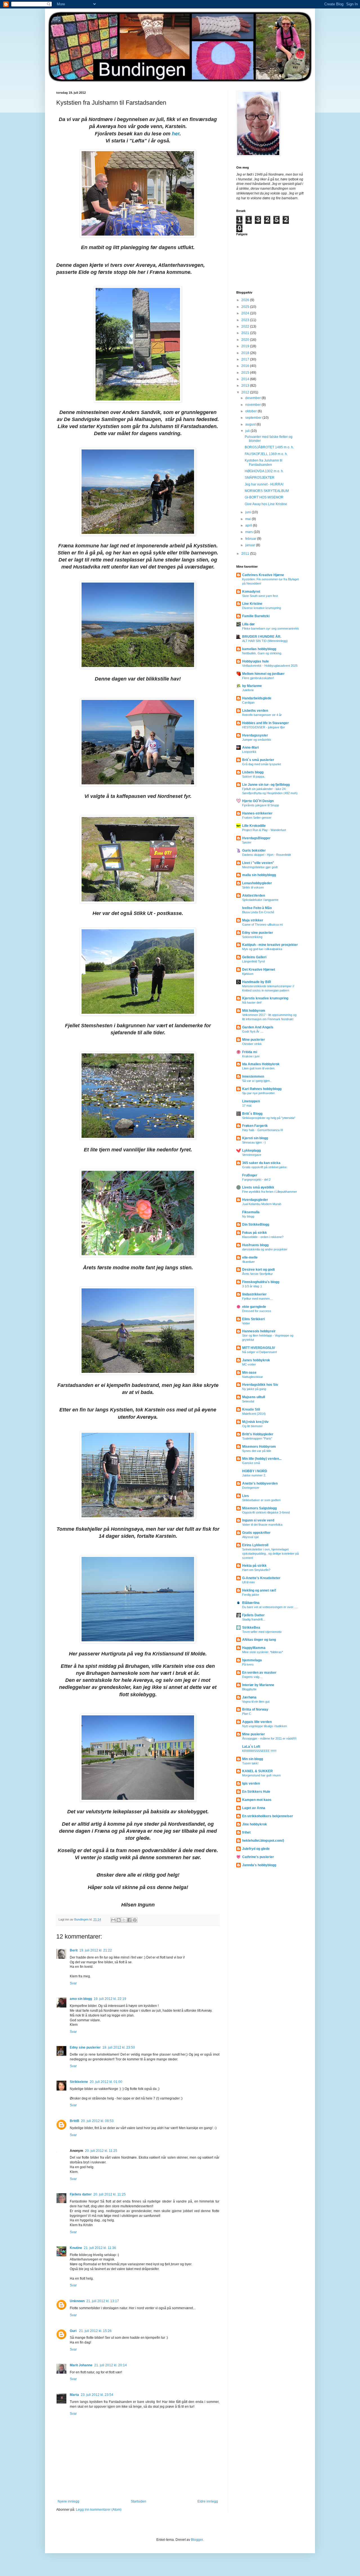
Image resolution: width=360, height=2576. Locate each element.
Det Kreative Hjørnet (259, 970)
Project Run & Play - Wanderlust (264, 830)
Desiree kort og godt (258, 1270)
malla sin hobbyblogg (259, 875)
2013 (246, 386)
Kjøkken (248, 974)
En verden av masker (259, 1673)
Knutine (76, 2248)
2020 (246, 340)
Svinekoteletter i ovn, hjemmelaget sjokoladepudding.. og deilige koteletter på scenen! (270, 1554)
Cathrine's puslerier (258, 1857)
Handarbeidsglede (257, 698)
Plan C (247, 1714)
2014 (246, 379)
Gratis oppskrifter (256, 1533)
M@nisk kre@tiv (255, 1422)
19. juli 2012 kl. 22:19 (110, 1999)
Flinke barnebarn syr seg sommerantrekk (271, 628)
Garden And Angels (258, 1027)
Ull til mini (248, 1582)
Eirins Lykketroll (255, 1545)
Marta (74, 2395)
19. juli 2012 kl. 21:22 (96, 1950)
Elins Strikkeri (253, 1319)
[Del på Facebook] (129, 1920)
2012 (246, 392)
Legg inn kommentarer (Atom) (99, 2510)
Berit (74, 1950)
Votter (246, 1323)
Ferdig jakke (251, 1595)
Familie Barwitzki (256, 616)
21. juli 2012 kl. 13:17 (103, 2301)
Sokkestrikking (252, 937)
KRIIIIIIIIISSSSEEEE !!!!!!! (259, 1751)
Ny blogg (248, 1216)
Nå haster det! (252, 1002)
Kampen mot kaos (257, 1800)
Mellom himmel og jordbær (263, 674)
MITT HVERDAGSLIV (259, 1348)
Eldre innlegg (208, 2501)
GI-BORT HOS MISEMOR (264, 497)
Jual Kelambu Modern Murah (262, 1204)
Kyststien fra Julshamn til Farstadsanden (264, 462)
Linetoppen (251, 1101)
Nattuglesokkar (253, 1377)
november (253, 405)
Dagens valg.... (252, 1677)
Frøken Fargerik (255, 1126)
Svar (73, 1983)
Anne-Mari (250, 747)
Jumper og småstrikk (257, 740)
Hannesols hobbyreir (259, 1331)
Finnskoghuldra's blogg (261, 1282)
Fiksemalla (251, 1212)
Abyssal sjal (250, 1537)
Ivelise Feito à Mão (257, 908)
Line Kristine (252, 604)
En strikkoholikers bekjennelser (268, 1816)
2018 (246, 353)
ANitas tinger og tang (259, 1640)
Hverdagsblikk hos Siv (260, 1385)
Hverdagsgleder (255, 1200)
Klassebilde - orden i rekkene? (263, 1237)
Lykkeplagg (251, 1151)
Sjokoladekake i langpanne (260, 900)
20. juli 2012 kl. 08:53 (97, 2121)
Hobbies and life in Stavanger (265, 723)
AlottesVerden (254, 896)
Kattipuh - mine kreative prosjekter (270, 945)
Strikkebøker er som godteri (261, 1500)
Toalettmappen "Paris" (257, 1438)
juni (248, 512)
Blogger (197, 2540)
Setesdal (248, 1401)
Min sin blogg (253, 1759)
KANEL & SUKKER (257, 1771)
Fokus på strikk (255, 1233)
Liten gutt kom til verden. (259, 1068)
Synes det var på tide (257, 1451)
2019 (246, 346)
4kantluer (248, 1262)
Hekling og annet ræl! (259, 1590)
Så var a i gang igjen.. (257, 1081)
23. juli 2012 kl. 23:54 (97, 2395)
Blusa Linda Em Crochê (258, 912)
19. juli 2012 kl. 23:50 (119, 2047)
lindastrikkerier (254, 1294)
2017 (246, 359)
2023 (246, 320)
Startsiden (139, 2501)
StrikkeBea (251, 1628)
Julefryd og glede (256, 1849)
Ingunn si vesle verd (258, 1520)
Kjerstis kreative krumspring (265, 998)
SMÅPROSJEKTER (260, 478)
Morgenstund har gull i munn (261, 1775)
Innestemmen (253, 1076)
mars (249, 532)
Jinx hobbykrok (255, 1824)
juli (248, 431)
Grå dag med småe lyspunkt (262, 764)
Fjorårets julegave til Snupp (261, 805)
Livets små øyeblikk (258, 1187)
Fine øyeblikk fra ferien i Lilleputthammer (270, 1192)
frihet (246, 1832)
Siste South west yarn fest (260, 596)
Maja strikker (253, 920)
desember (253, 398)
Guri (74, 2331)
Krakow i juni (251, 1056)
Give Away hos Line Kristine (266, 504)
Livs (246, 1496)
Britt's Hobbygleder (258, 1434)
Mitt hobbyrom (254, 1011)
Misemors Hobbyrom (259, 1447)
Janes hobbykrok (256, 1360)
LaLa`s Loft (251, 1747)
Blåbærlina (251, 1603)
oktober (251, 411)
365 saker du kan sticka (261, 1163)
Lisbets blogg (253, 772)
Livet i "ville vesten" (258, 863)
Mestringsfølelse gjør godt (260, 867)
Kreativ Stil (251, 1409)
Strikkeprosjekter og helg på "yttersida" (269, 1118)
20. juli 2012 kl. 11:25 (101, 2151)
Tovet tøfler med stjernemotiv (262, 1632)
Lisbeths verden (255, 711)
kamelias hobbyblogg (259, 649)
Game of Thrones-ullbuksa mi (262, 925)
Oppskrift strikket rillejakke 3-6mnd (266, 1512)
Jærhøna (249, 1697)
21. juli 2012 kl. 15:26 (95, 2331)
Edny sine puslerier (85, 2047)
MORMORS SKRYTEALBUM (267, 491)
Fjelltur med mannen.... (258, 1299)
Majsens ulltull (254, 1397)
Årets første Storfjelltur (257, 1274)
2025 (246, 307)
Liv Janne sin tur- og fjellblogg (266, 785)
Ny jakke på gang (254, 1389)
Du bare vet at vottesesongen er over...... (270, 1607)
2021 (246, 333)
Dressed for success (257, 1311)
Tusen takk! (250, 1763)
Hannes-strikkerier (257, 813)
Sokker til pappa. (254, 776)
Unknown (77, 2301)
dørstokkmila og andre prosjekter (265, 1249)
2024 (246, 313)
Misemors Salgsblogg (259, 1508)
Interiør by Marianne (258, 1685)
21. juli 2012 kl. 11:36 (100, 2248)
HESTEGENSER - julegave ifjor (264, 727)
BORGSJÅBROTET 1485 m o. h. (269, 447)
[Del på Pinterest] (135, 1920)
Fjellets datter (81, 2194)
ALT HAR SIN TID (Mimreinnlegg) (265, 641)
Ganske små (251, 1463)
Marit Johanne (81, 2365)
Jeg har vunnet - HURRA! (264, 484)
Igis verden (251, 1783)
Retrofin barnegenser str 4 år (262, 715)
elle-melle (250, 1257)
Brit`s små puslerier (258, 760)
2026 (246, 300)
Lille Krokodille (254, 826)
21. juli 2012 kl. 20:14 (111, 2365)
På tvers (248, 1664)
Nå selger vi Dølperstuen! (260, 1352)
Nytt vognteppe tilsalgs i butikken (265, 1726)
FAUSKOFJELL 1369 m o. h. (266, 454)
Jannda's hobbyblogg (259, 1865)
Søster (247, 842)
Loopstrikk (249, 752)
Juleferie (248, 690)
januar (251, 545)
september (254, 418)
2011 (246, 554)
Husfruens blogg (255, 1245)
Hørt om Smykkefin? (256, 1570)
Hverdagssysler (255, 735)
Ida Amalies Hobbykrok (261, 1064)
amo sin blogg (81, 1999)
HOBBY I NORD (255, 1471)
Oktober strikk (252, 1044)
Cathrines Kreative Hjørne (263, 575)
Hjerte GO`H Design (258, 801)
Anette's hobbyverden (260, 1483)
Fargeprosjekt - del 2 (256, 1180)
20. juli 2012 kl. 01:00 (106, 2082)
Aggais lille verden (257, 1722)
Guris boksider (254, 851)
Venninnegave (252, 1155)
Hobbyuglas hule (256, 661)
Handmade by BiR (257, 982)
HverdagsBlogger (256, 838)
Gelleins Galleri (254, 957)
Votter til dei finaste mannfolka (262, 1525)
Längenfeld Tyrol (253, 961)
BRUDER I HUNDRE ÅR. (262, 637)
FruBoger (250, 1175)
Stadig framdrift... (254, 1619)
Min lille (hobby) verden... (262, 1459)
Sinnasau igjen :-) (254, 1142)
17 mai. (247, 1105)
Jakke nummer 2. (254, 1475)
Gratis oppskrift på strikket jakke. (265, 1167)
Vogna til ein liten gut (256, 1702)
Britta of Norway (255, 1709)
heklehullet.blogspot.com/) (263, 1841)
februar (251, 539)
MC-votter (249, 1364)
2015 (246, 373)
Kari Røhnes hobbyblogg (262, 1089)
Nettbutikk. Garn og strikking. (262, 653)
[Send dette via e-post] (113, 1920)
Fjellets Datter (253, 1615)
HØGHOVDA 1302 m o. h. (264, 471)
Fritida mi (250, 1052)
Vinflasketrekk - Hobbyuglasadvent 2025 (270, 666)
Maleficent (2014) (254, 1414)
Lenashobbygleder (257, 883)
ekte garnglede (254, 1307)
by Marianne (252, 686)
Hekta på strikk (254, 1566)
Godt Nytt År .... (253, 1031)
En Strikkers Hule (256, 1792)
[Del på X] (124, 1920)
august (251, 424)
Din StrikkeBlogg (256, 1225)
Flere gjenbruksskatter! (258, 678)
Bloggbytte (249, 1689)
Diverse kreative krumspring (262, 608)
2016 (246, 366)
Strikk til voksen (253, 887)
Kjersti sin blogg (255, 1138)
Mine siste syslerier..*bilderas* (263, 1652)
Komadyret (251, 592)
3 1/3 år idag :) (252, 1286)
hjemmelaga (252, 1660)
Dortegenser (251, 1488)
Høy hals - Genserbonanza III (263, 1130)
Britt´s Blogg (252, 1114)
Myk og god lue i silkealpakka (262, 949)
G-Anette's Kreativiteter (261, 1578)
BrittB (75, 2121)
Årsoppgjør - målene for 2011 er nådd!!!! (269, 1738)
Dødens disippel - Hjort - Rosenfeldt (266, 855)
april (249, 525)
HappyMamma (254, 1648)
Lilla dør (248, 624)
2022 (246, 326)
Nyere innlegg (68, 2501)
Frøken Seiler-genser (257, 818)
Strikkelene (79, 2082)
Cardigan (248, 702)
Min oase (249, 1373)
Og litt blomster (252, 1426)
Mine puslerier (254, 1040)
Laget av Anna (254, 1808)
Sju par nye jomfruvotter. (259, 1093)
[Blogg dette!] (119, 1920)
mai (248, 519)
